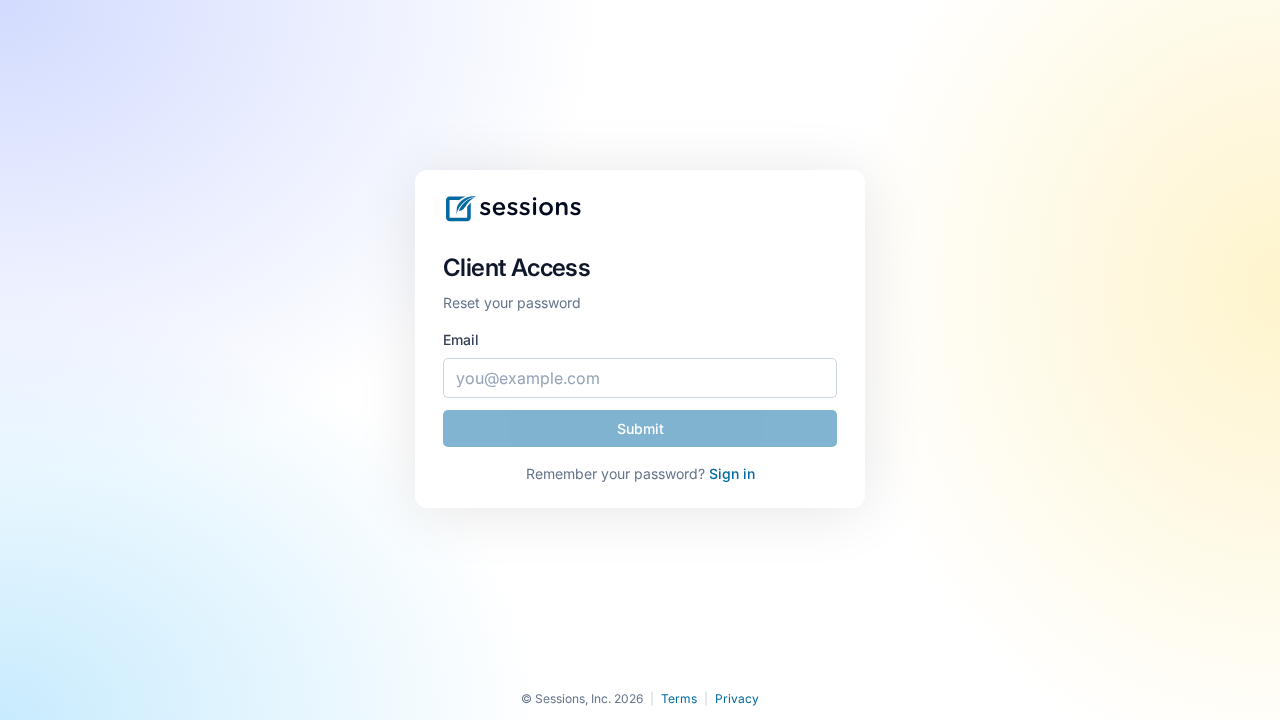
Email (461, 339)
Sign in (732, 473)
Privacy (737, 698)
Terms (679, 698)
